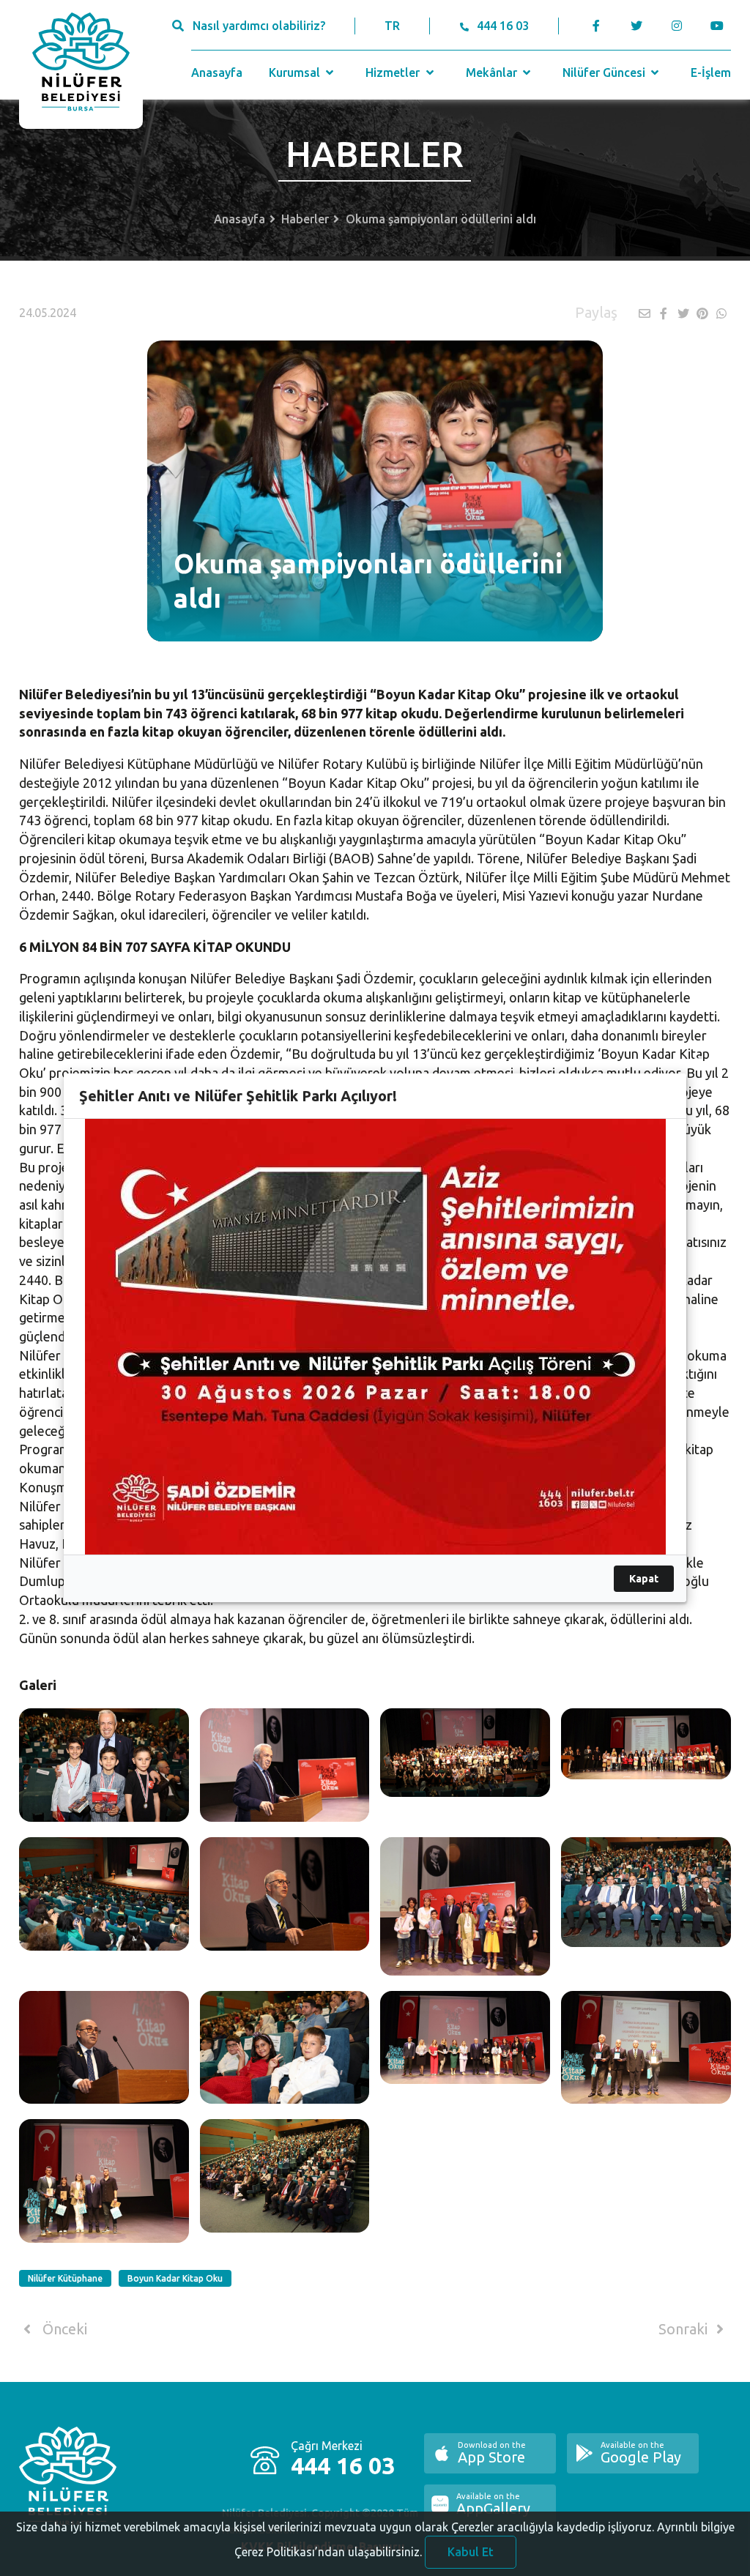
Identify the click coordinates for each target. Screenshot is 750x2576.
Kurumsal (296, 72)
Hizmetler (394, 72)
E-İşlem (711, 72)
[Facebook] (597, 26)
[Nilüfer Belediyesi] (81, 64)
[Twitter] (637, 26)
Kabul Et (471, 2552)
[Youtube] (721, 26)
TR (392, 26)
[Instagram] (677, 26)
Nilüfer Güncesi (605, 72)
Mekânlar (493, 72)
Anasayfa (217, 72)
